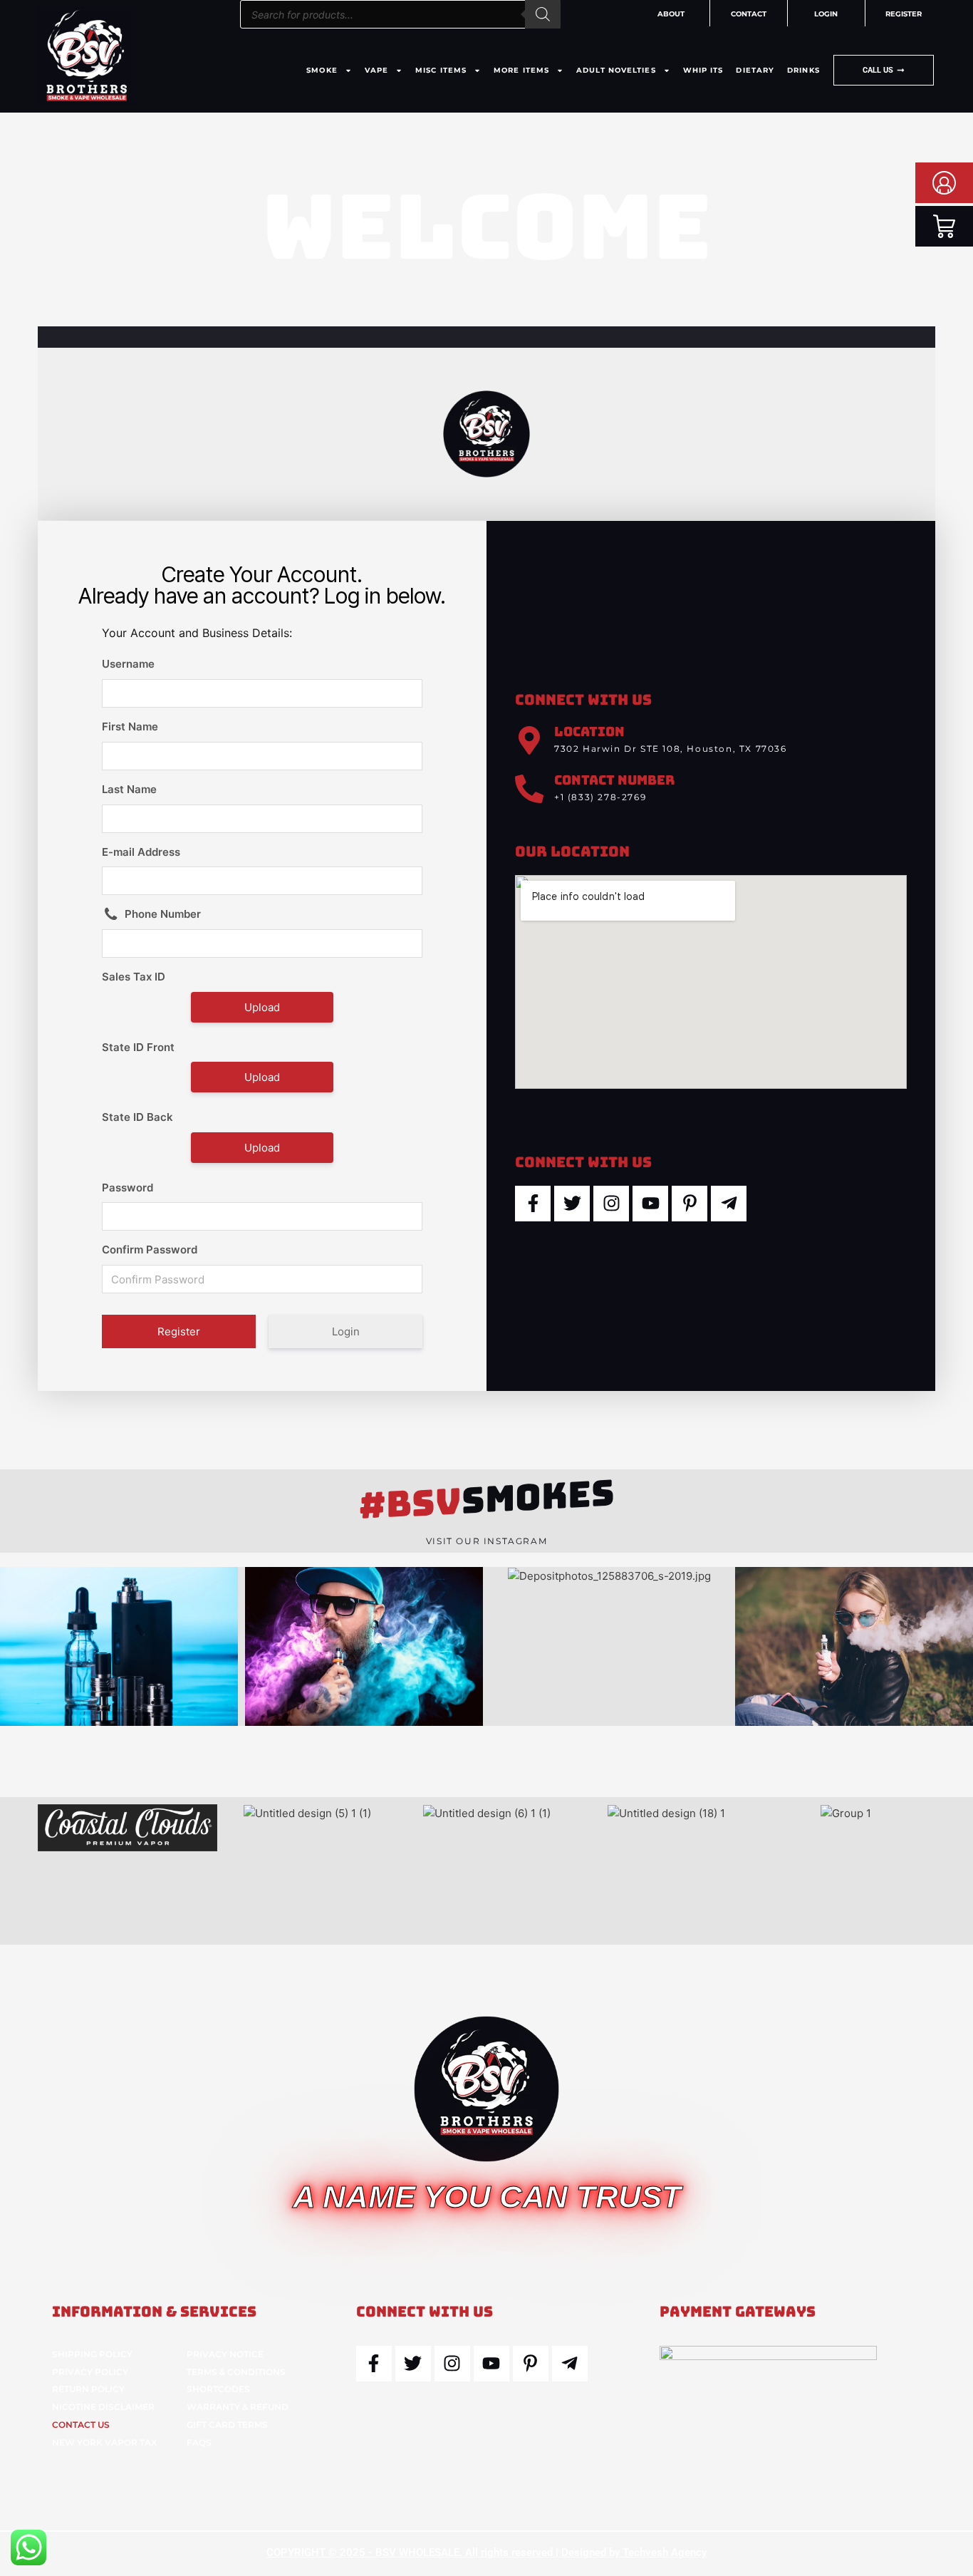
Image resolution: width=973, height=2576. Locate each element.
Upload (262, 1007)
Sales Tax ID (134, 977)
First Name (130, 726)
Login (346, 1331)
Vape (376, 70)
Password (128, 1188)
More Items (521, 70)
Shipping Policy (92, 2354)
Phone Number (163, 914)
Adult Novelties (616, 70)
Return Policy (88, 2389)
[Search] (543, 14)
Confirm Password (150, 1250)
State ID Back (137, 1117)
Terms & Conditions (236, 2372)
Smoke (322, 70)
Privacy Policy (90, 2372)
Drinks (803, 70)
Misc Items (441, 70)
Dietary (755, 70)
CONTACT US (81, 2425)
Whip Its (703, 70)
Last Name (129, 789)
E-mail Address (141, 852)
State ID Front (138, 1047)
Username (128, 664)
